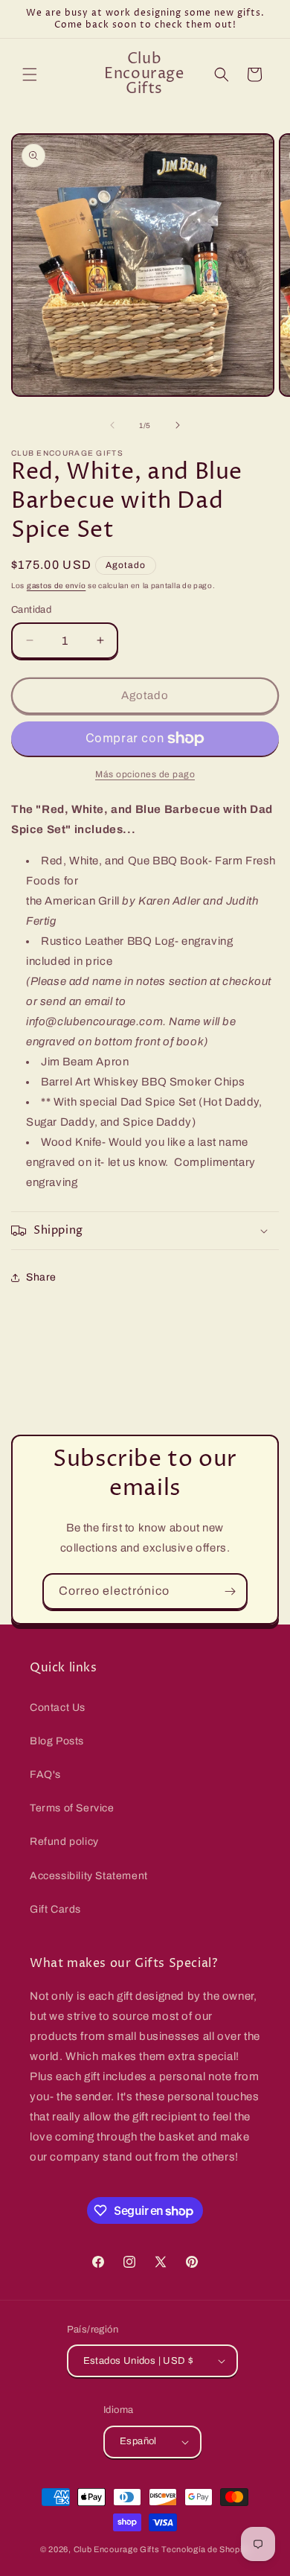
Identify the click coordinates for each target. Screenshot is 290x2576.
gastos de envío (57, 586)
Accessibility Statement (89, 1876)
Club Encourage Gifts (117, 2549)
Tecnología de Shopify (206, 2549)
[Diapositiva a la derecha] (178, 425)
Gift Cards (55, 1909)
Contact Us (58, 1708)
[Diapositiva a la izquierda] (112, 425)
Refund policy (64, 1842)
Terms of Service (72, 1808)
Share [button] (41, 1277)
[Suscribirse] (230, 1591)
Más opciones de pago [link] (145, 774)
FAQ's (45, 1775)
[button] (30, 74)
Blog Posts (57, 1741)
